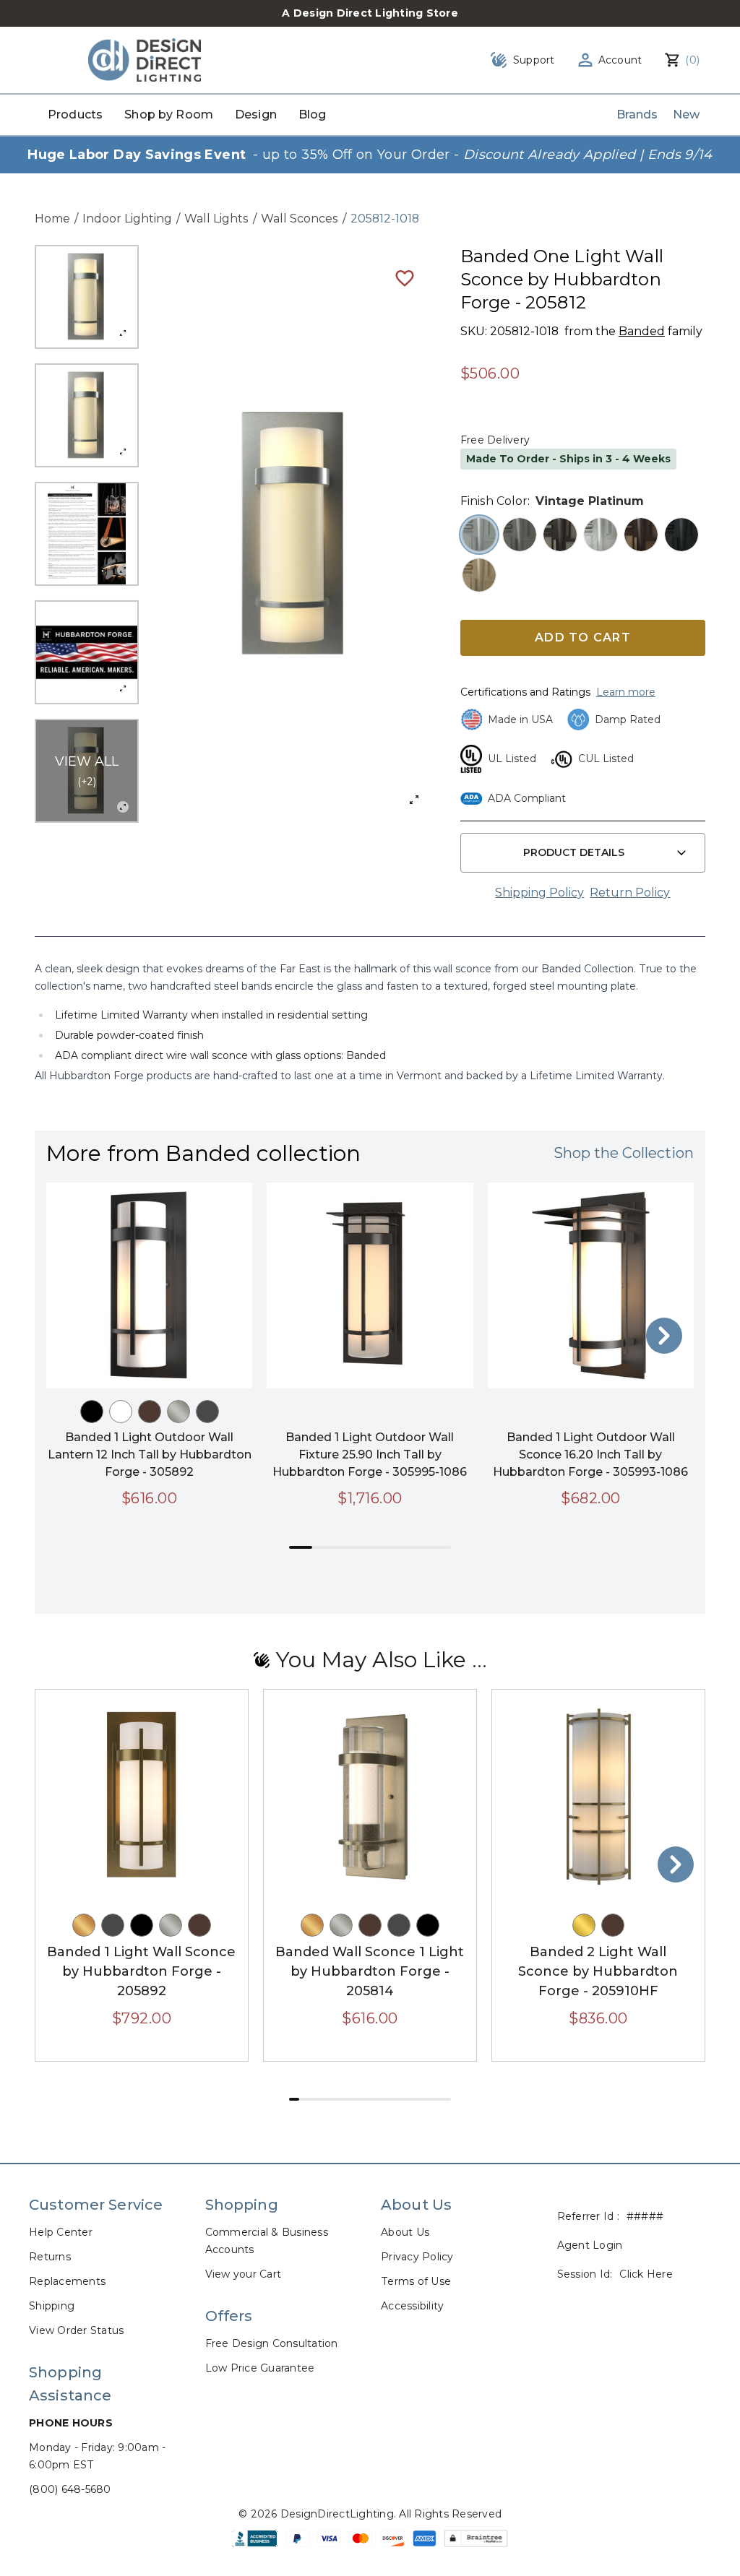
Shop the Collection (624, 1153)
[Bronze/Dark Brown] (150, 1412)
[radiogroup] (583, 555)
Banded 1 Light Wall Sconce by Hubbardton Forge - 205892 (141, 1971)
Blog (313, 114)
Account (620, 60)
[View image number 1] (87, 297)
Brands (637, 114)
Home (52, 219)
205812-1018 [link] (385, 219)
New (686, 114)
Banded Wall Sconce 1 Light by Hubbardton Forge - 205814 (370, 1971)
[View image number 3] (87, 534)
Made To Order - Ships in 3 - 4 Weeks (568, 459)
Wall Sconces (300, 219)
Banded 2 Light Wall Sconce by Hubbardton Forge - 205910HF (598, 1971)
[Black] (92, 1412)
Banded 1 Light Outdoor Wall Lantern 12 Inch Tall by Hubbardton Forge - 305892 (150, 1455)
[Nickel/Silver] (178, 1412)
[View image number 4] (87, 652)
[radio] (479, 535)
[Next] (664, 1336)
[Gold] (84, 1925)
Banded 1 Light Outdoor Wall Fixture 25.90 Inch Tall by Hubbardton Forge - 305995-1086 (370, 1455)
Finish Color (494, 501)
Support (534, 60)
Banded (642, 331)
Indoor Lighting (127, 219)
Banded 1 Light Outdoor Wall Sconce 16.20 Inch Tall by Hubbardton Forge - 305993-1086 (590, 1455)
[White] (121, 1412)
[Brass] (584, 1925)
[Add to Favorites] (405, 277)
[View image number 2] (87, 415)
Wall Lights (216, 219)
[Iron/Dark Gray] (207, 1412)
